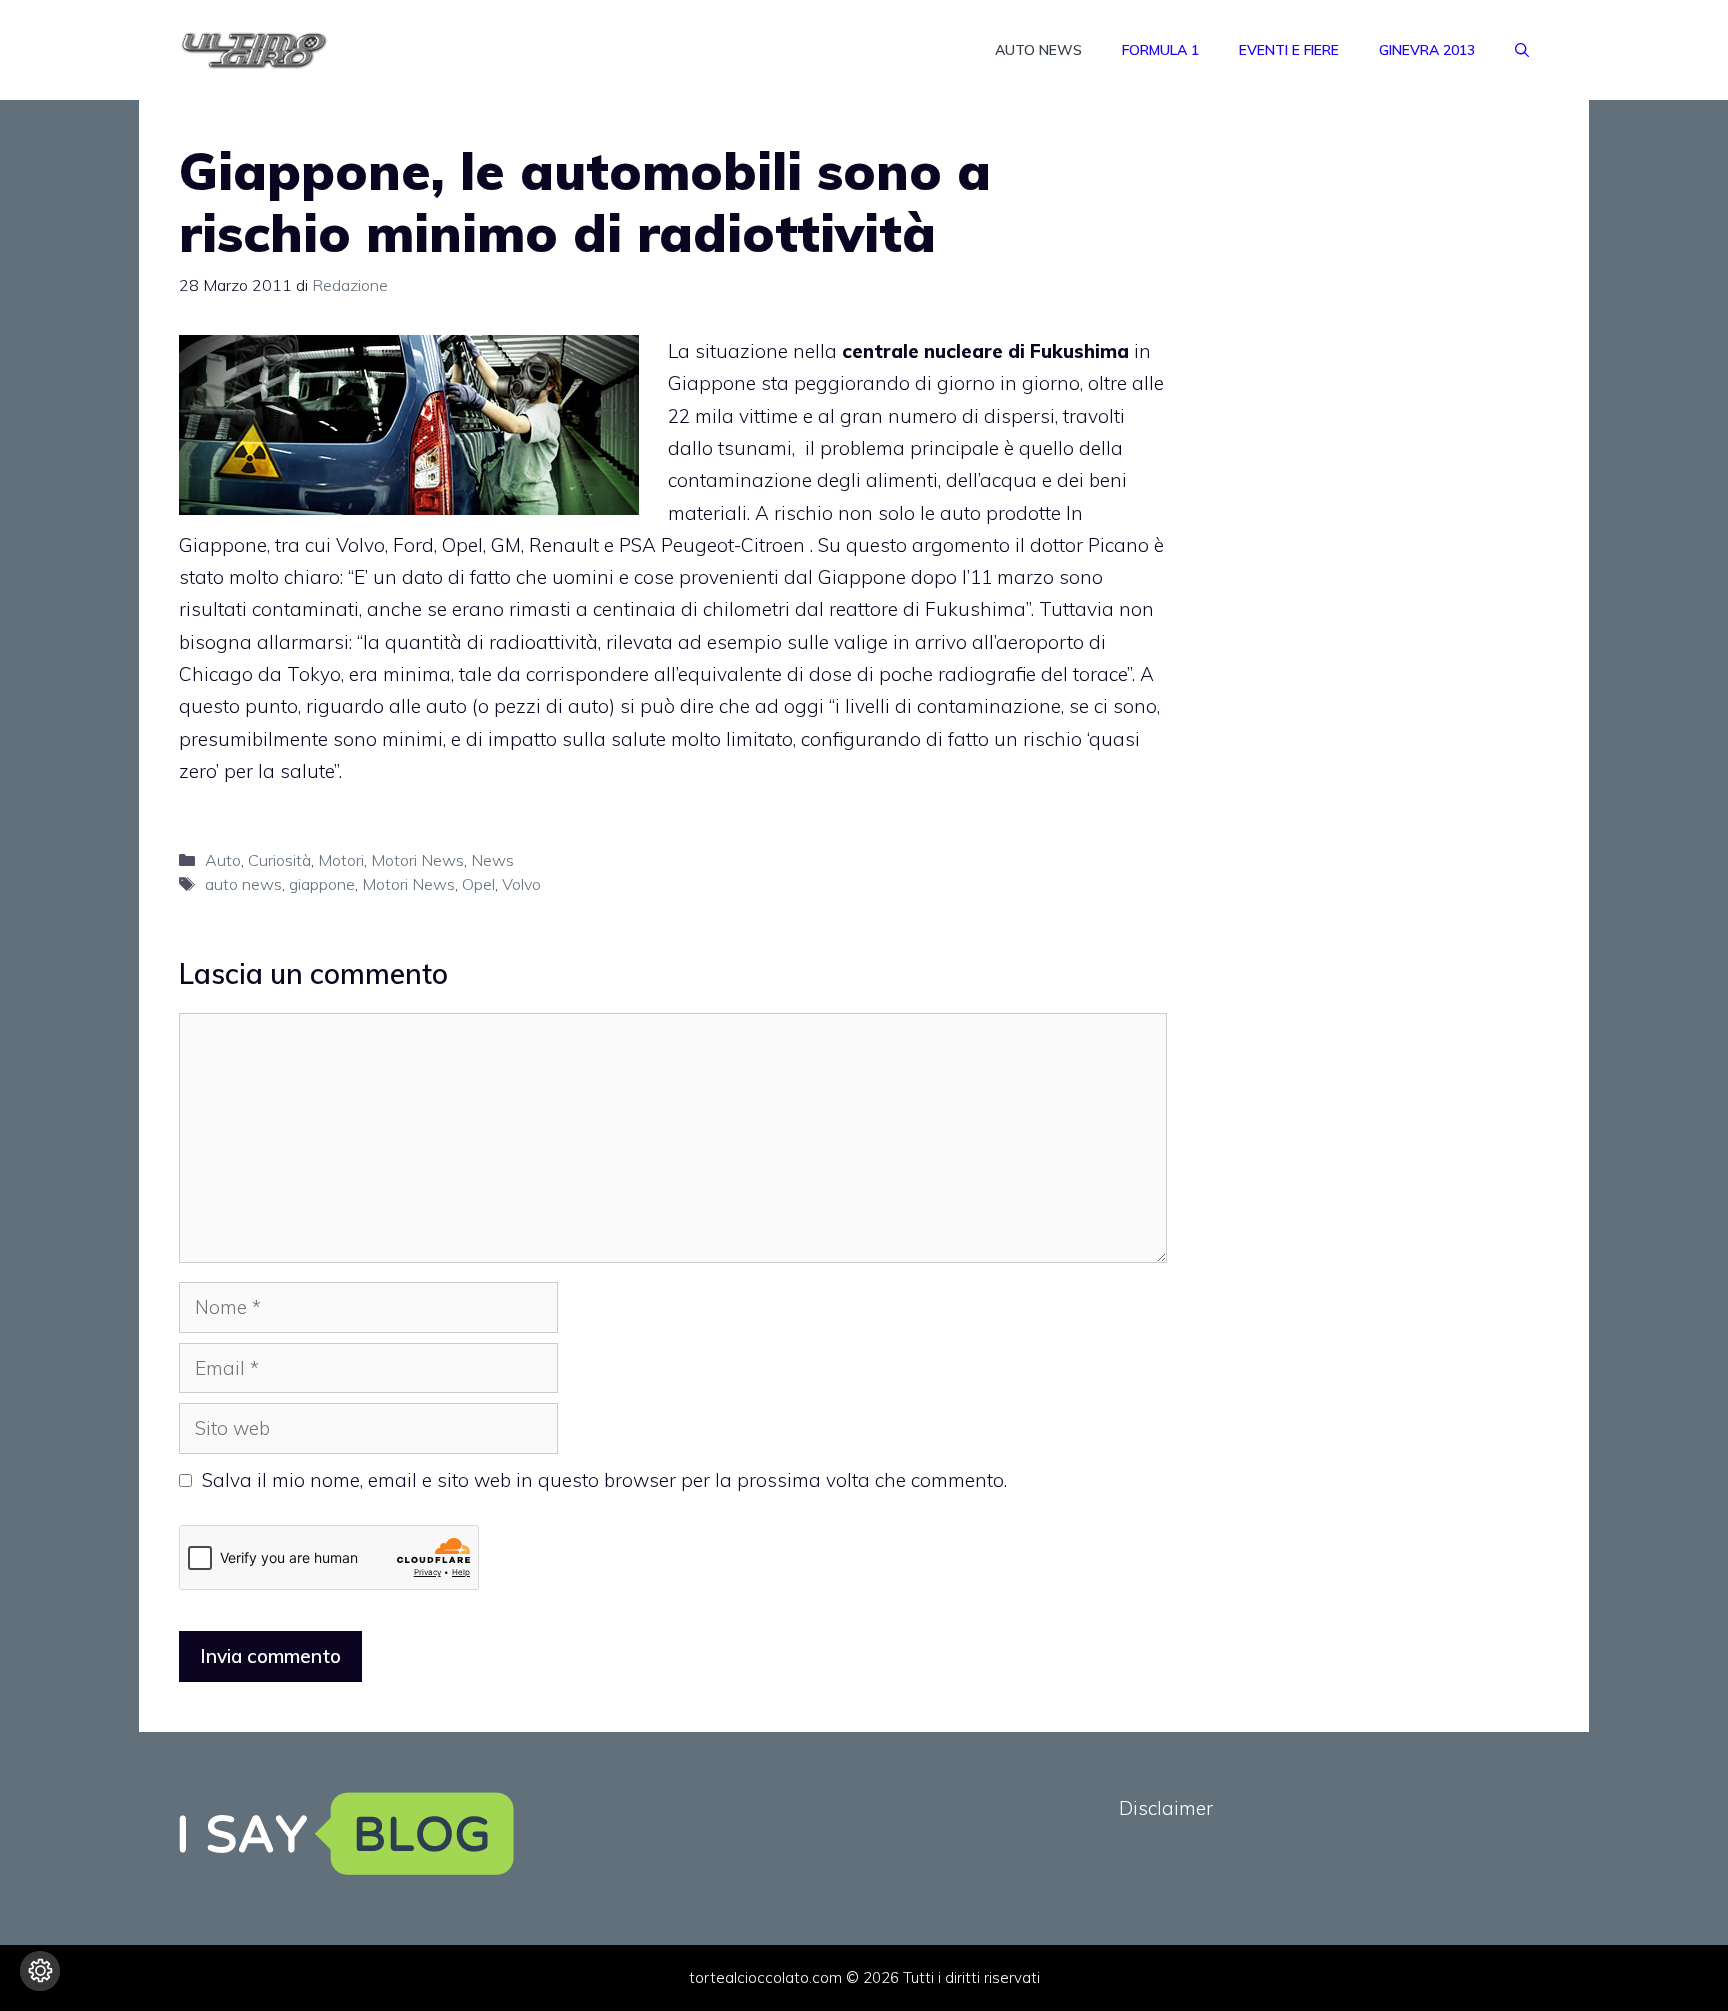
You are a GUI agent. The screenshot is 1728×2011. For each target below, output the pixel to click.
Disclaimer (1166, 1808)
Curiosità (279, 860)
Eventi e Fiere (1289, 50)
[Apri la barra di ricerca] (1522, 50)
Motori (341, 860)
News (492, 860)
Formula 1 (1160, 50)
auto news (243, 884)
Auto (223, 860)
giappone (322, 884)
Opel (478, 884)
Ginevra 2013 (1427, 50)
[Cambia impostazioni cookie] (40, 1971)
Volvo (521, 884)
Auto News (1038, 50)
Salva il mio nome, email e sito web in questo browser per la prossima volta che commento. (604, 1480)
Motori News (417, 860)
